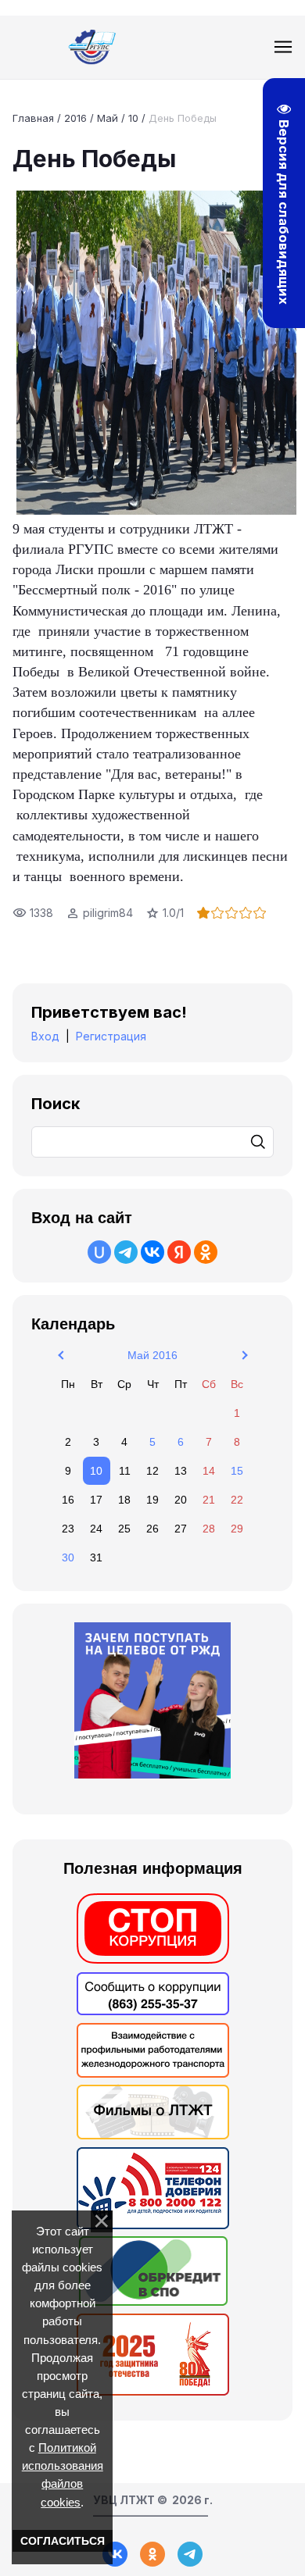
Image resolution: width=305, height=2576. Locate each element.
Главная (33, 118)
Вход (45, 1036)
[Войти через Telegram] (126, 1252)
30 (68, 1557)
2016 (75, 118)
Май (108, 118)
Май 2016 (152, 1355)
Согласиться (63, 2541)
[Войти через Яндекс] (179, 1252)
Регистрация (111, 1036)
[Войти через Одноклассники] (206, 1252)
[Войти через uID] (99, 1252)
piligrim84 (108, 913)
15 (237, 1471)
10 (133, 118)
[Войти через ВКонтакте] (152, 1252)
